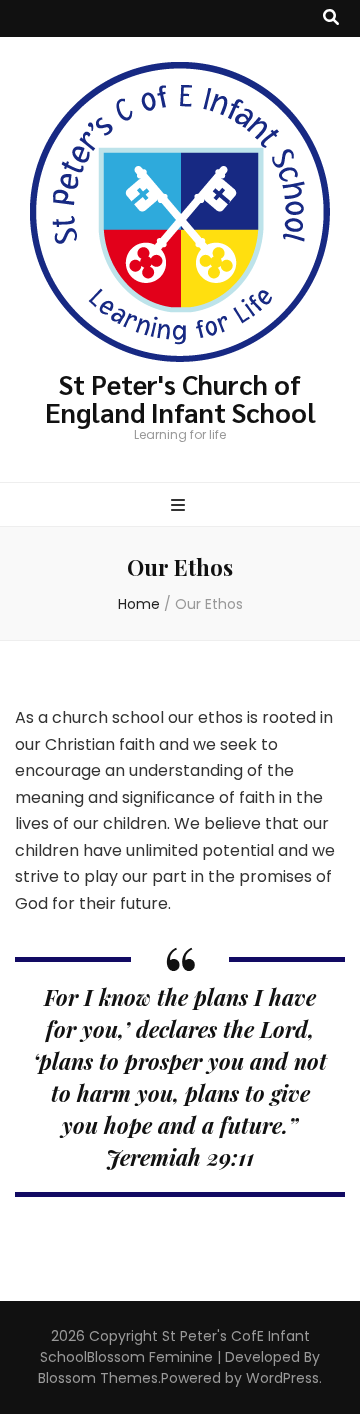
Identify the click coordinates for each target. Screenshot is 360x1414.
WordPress (282, 1378)
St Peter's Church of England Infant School (180, 397)
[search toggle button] (331, 18)
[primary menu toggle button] (180, 506)
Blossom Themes (98, 1378)
